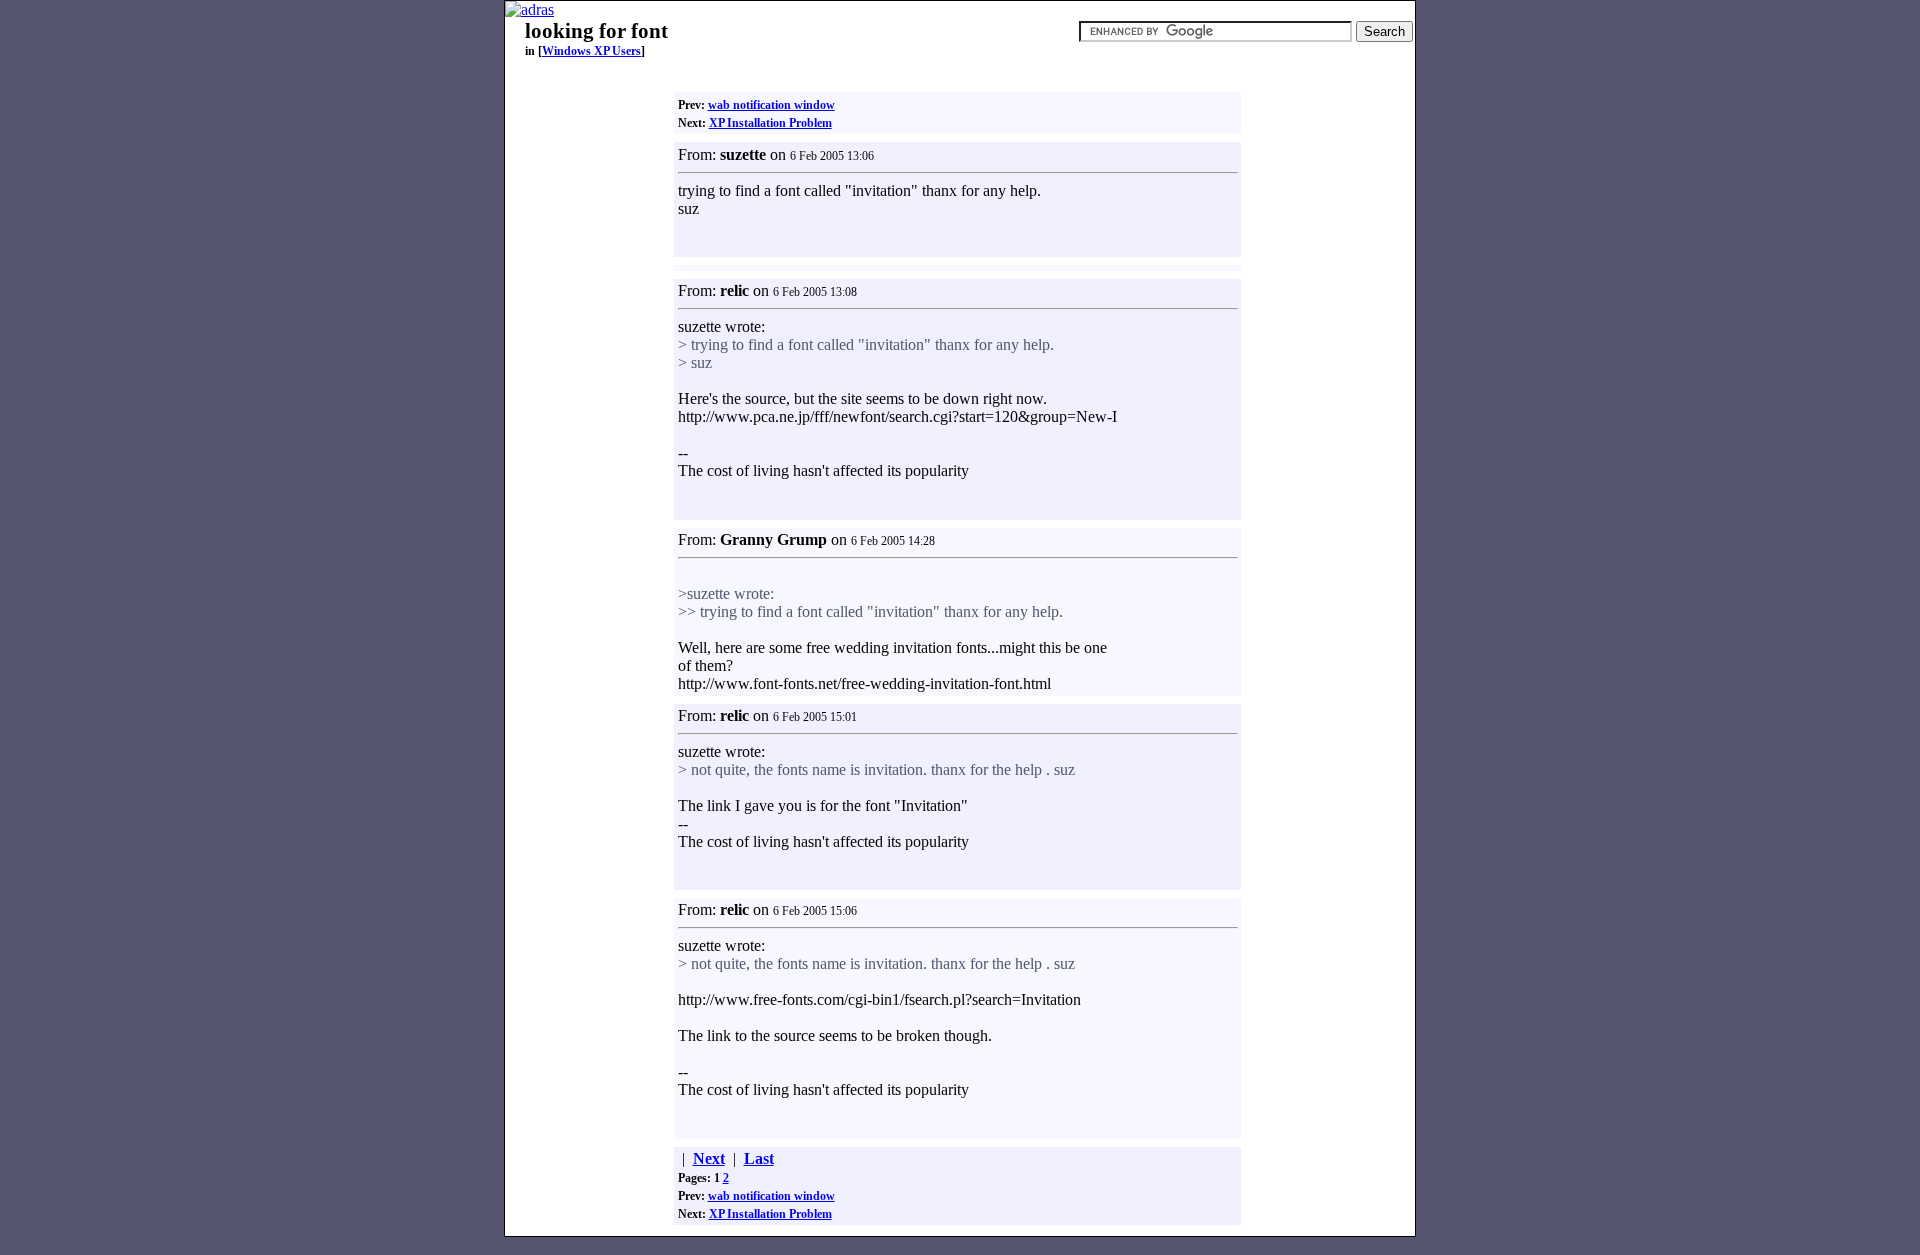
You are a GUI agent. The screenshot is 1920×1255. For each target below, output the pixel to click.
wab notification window (771, 105)
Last (759, 1158)
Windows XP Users (591, 51)
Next (709, 1158)
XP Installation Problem (770, 123)
